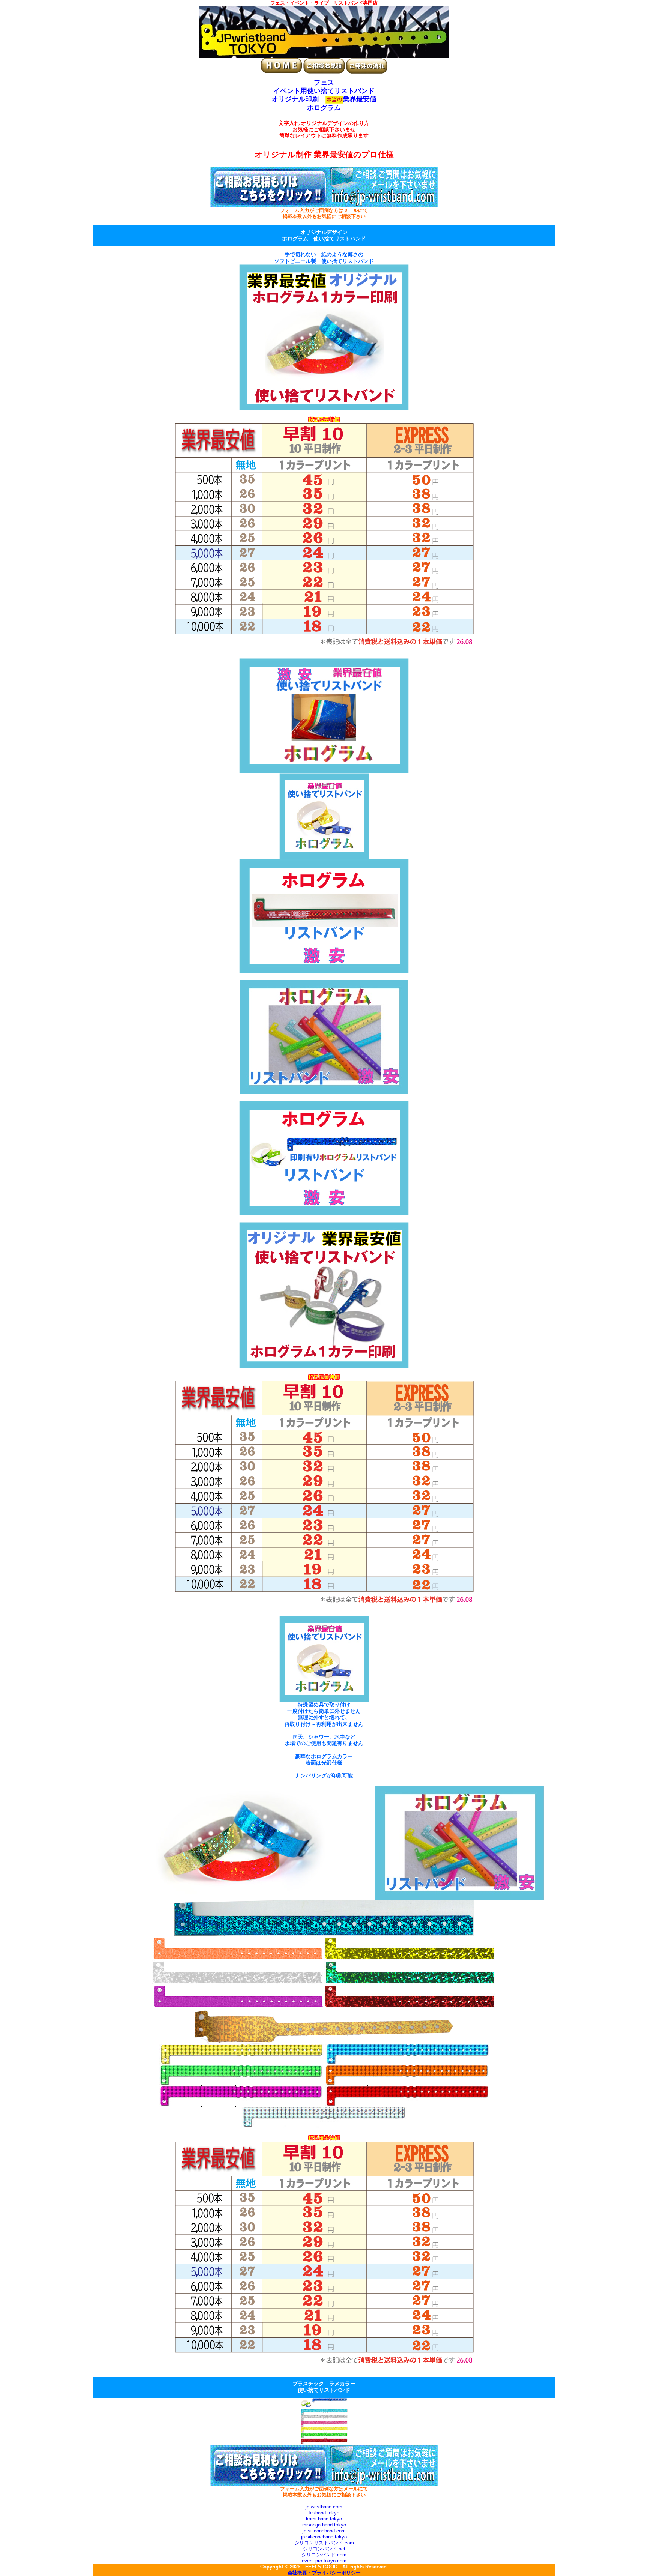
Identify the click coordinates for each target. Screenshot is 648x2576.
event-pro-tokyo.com (324, 2561)
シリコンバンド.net (324, 2549)
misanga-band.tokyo (324, 2525)
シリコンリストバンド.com (324, 2543)
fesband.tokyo (324, 2513)
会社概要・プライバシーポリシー (324, 2573)
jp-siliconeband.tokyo (324, 2537)
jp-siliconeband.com (324, 2531)
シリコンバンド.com (324, 2555)
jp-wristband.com (324, 2507)
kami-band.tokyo (324, 2519)
